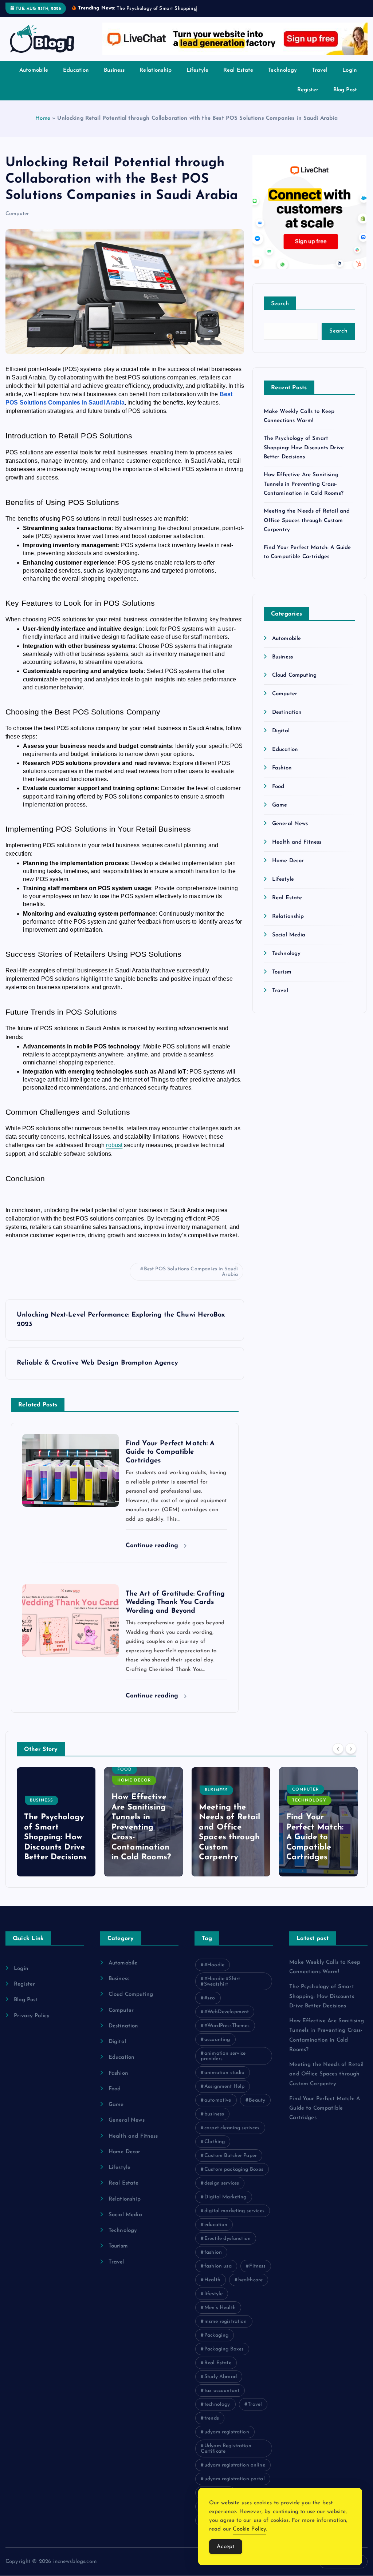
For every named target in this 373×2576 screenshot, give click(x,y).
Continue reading (153, 1554)
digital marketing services (234, 2219)
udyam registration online (235, 2474)
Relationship (156, 79)
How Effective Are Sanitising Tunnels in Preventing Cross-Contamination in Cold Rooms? (304, 493)
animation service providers (223, 2065)
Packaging (216, 2344)
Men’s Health (220, 2316)
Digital (281, 739)
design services (222, 2192)
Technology (282, 79)
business (214, 2123)
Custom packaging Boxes (234, 2178)
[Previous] (338, 1757)
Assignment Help (224, 2095)
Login (350, 79)
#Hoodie (214, 1973)
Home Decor (288, 869)
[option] (56, 1831)
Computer (17, 222)
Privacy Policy (32, 2024)
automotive (218, 2109)
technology (217, 2413)
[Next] (351, 1757)
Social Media (289, 943)
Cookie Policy (249, 2529)
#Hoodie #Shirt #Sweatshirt (220, 1990)
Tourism (282, 981)
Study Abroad (221, 2385)
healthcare (251, 2288)
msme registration (226, 2330)
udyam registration (227, 2440)
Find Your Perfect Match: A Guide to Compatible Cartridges (227, 1846)
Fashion (282, 777)
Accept (226, 2547)
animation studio (224, 2081)
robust (114, 1154)
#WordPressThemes (227, 2034)
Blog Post (345, 98)
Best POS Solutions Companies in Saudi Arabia (191, 1280)
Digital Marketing (225, 2205)
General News (290, 832)
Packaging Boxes (224, 2358)
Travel (320, 79)
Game (280, 814)
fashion (213, 2261)
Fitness (257, 2275)
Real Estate (238, 79)
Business (114, 79)
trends (212, 2427)
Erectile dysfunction (227, 2247)
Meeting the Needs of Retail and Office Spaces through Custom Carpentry (307, 529)
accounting (217, 2048)
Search (280, 312)
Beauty (257, 2109)
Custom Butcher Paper (231, 2164)
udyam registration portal (235, 2487)
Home (43, 127)
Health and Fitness (297, 851)
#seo (210, 2006)
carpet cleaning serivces (232, 2136)
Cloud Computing (294, 684)
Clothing (215, 2150)
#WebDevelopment (227, 2020)
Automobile (34, 79)
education (216, 2233)
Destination (287, 721)
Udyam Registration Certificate (226, 2457)
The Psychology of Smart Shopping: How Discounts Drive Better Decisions (304, 456)
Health (212, 2288)
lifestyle (213, 2302)
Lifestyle (197, 79)
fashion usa (218, 2275)
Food (278, 795)
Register (308, 98)
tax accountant (222, 2399)
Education (76, 79)
